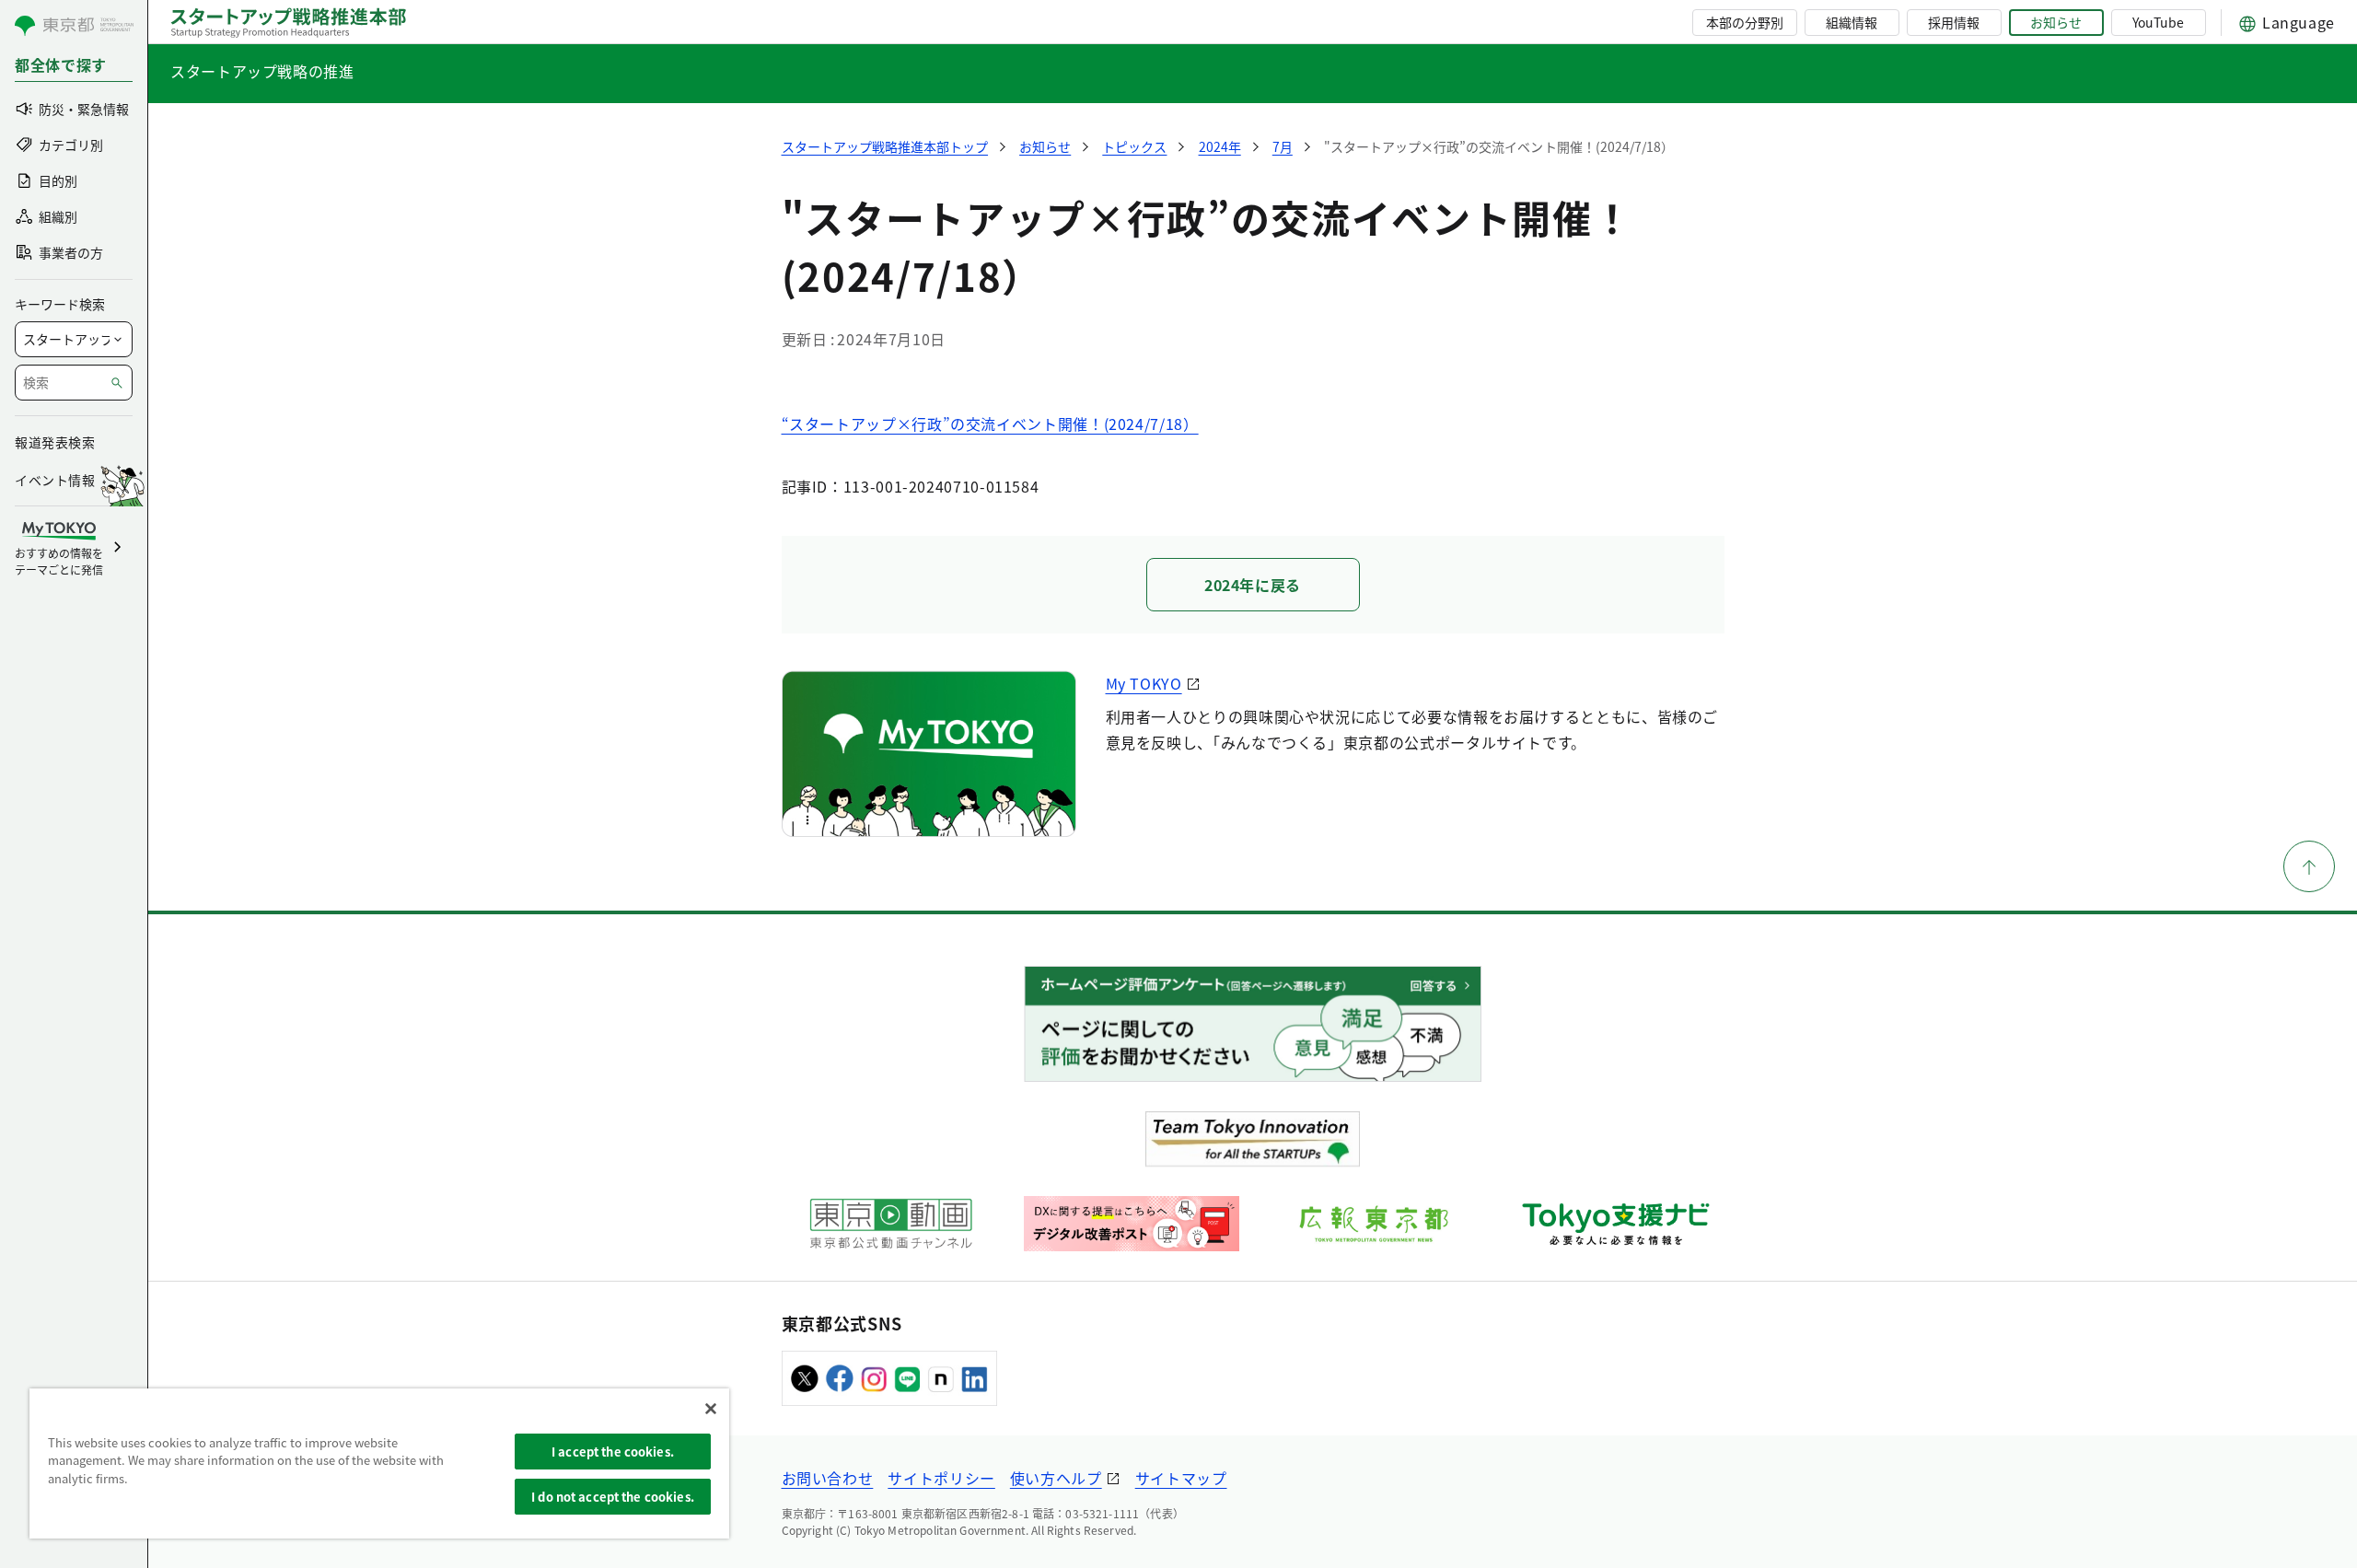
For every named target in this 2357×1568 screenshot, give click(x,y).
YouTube (2158, 22)
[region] (379, 1463)
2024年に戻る (1253, 585)
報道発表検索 (55, 442)
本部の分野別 (1745, 22)
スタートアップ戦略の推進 (262, 71)
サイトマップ (1181, 1478)
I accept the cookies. (613, 1452)
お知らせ (2056, 22)
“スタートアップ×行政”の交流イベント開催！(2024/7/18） (990, 424)
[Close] (711, 1409)
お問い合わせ (828, 1478)
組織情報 (1852, 22)
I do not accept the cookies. (613, 1497)
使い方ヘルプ (1056, 1478)
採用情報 (1954, 22)
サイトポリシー (941, 1478)
